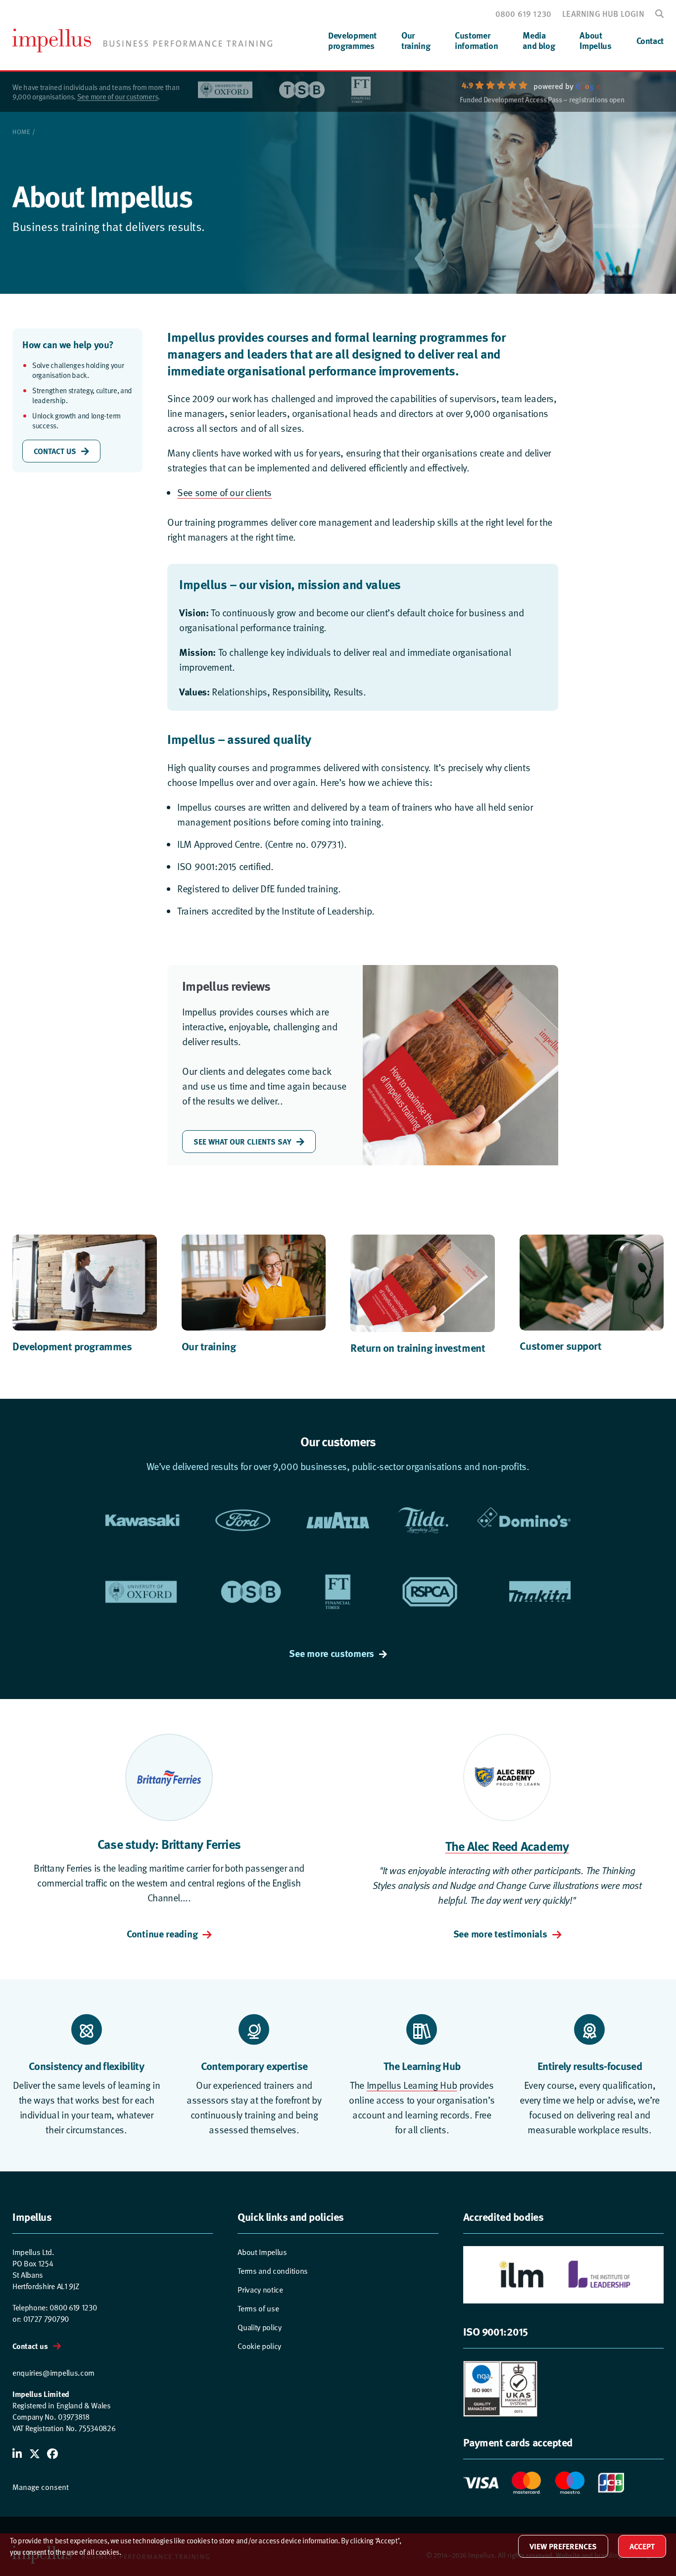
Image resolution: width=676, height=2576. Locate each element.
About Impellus (262, 2252)
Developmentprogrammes (352, 40)
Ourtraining (416, 40)
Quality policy (260, 2327)
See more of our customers (118, 96)
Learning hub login (603, 13)
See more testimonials (500, 1933)
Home (21, 132)
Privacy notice (260, 2289)
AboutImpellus (595, 40)
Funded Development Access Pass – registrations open (542, 100)
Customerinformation (476, 40)
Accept (642, 2546)
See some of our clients (224, 492)
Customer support (561, 1345)
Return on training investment (418, 1347)
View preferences (563, 2546)
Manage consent (41, 2486)
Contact (650, 41)
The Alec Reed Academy (507, 1846)
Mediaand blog (539, 40)
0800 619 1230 (524, 13)
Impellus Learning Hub (412, 2085)
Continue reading (162, 1933)
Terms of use (258, 2308)
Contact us (30, 2346)
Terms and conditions (273, 2270)
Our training (209, 1346)
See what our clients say (242, 1141)
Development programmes (72, 1346)
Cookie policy (259, 2346)
